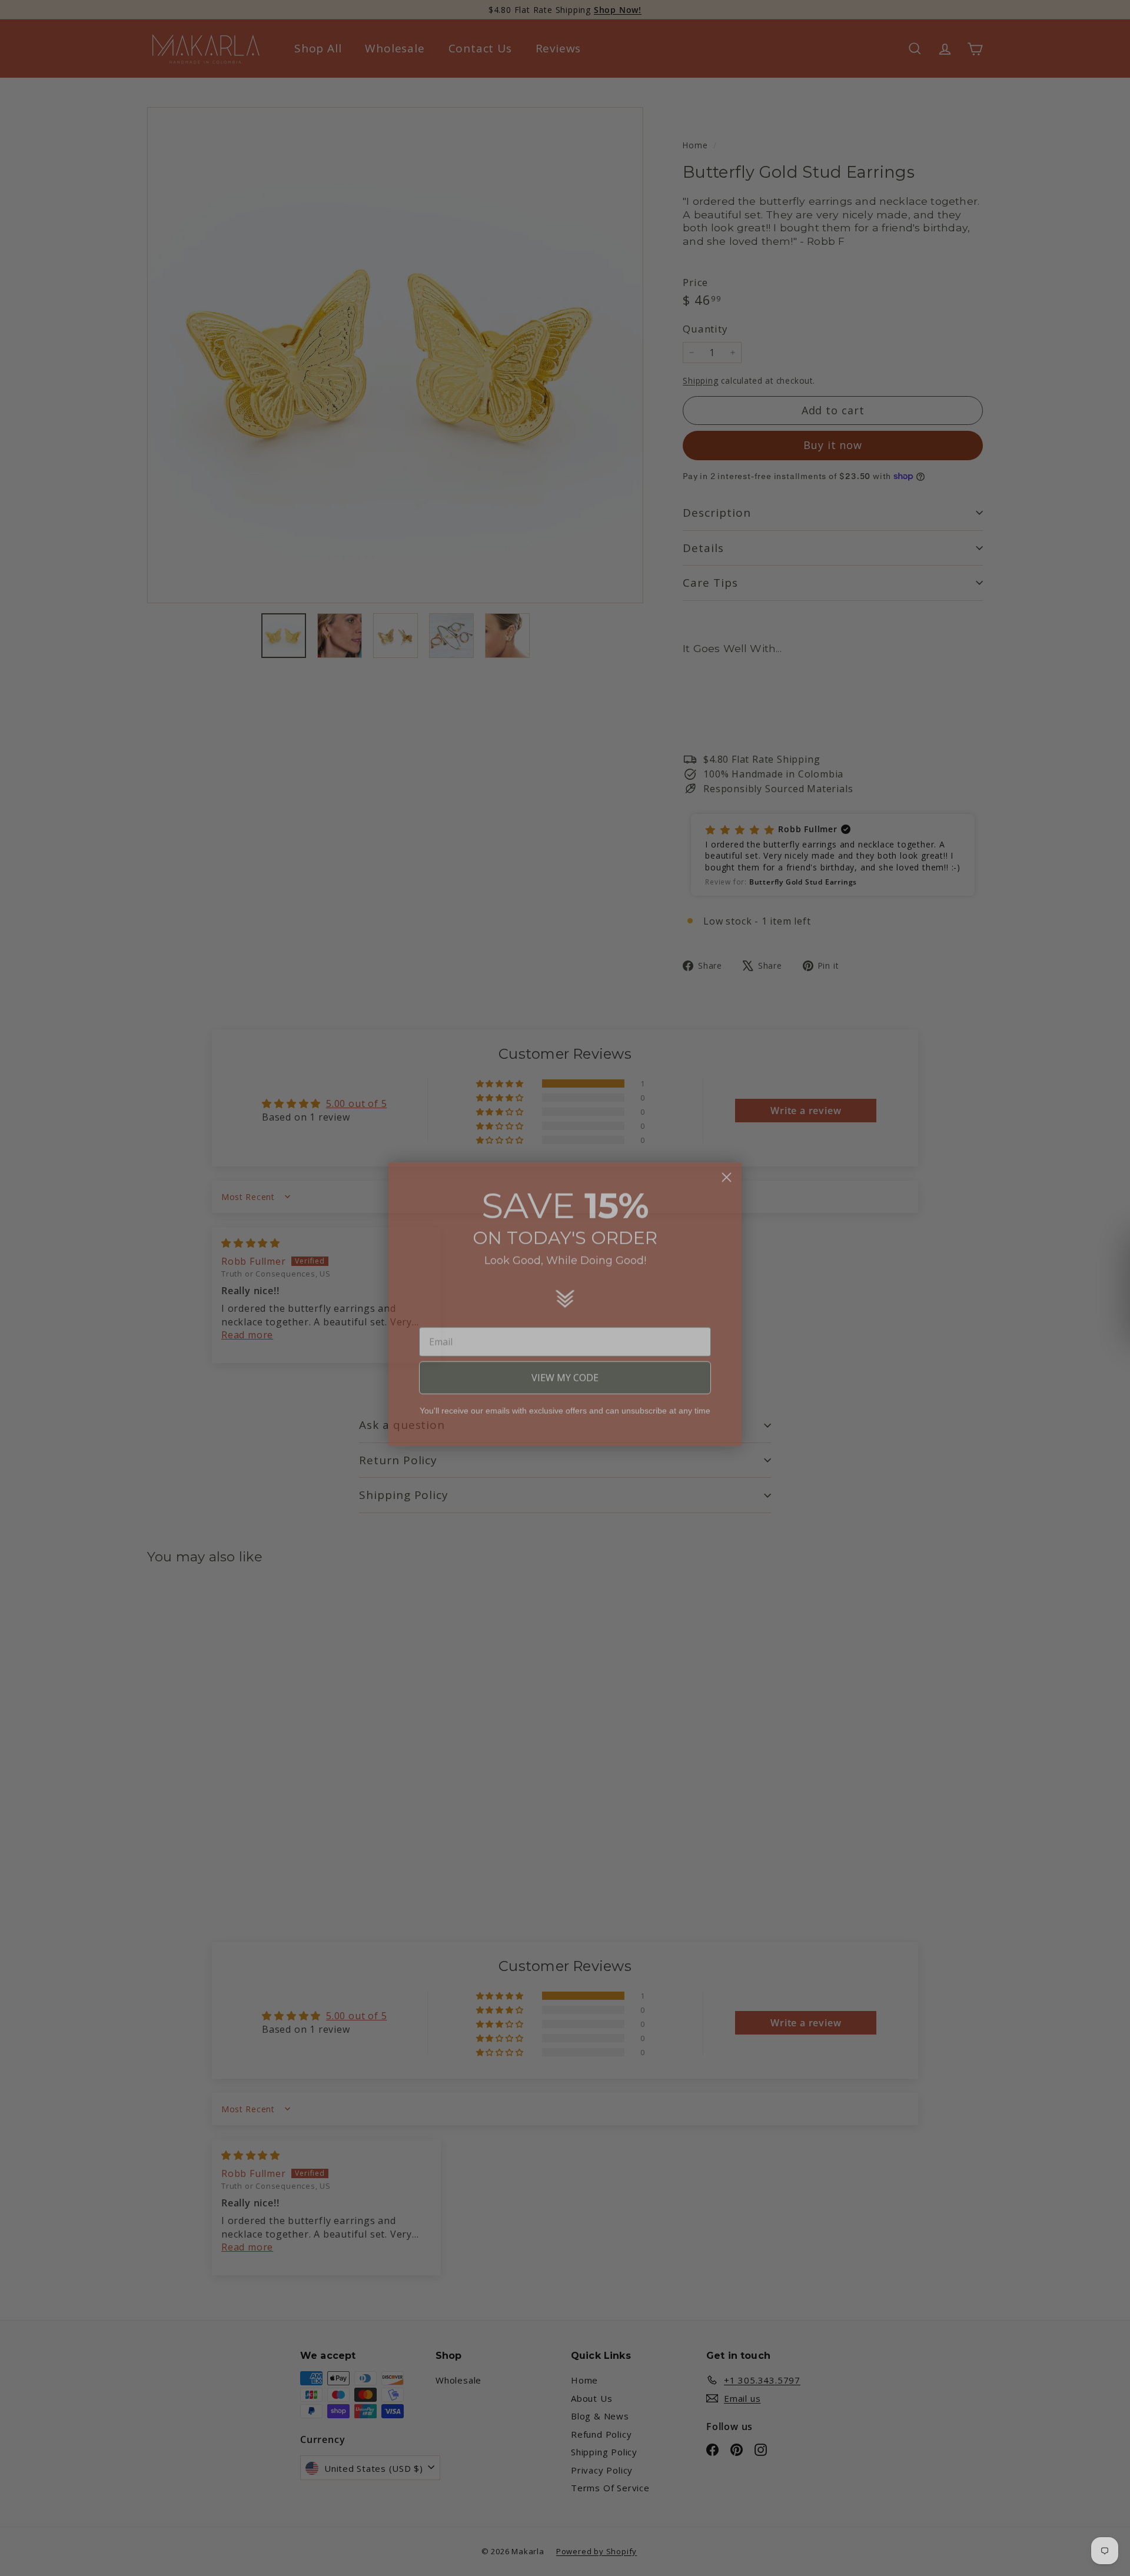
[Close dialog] (727, 1161)
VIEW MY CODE (565, 1362)
